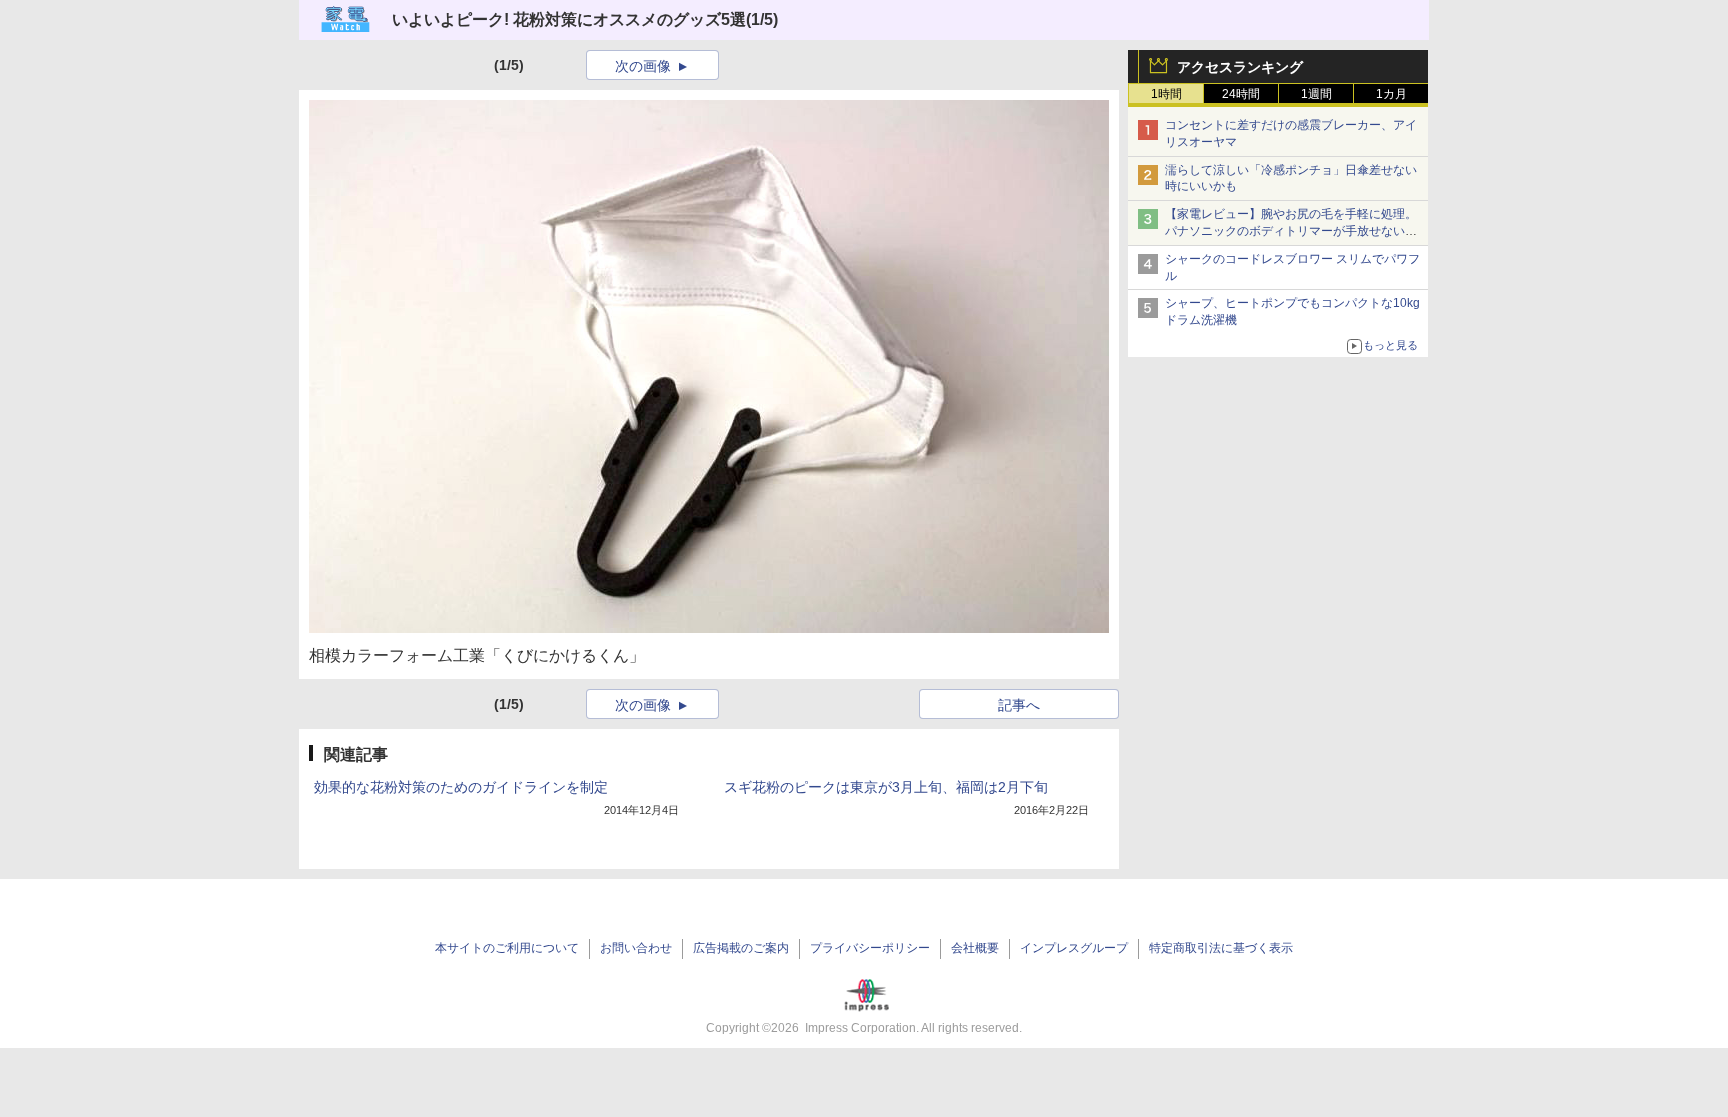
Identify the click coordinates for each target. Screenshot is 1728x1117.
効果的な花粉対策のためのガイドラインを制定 (461, 787)
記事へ (1019, 705)
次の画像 (643, 66)
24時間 (1241, 94)
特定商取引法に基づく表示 (1221, 948)
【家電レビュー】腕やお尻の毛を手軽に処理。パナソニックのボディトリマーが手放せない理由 (1291, 231)
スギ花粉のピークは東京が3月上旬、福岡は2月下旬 (886, 787)
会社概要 (975, 948)
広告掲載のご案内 (741, 948)
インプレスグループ (1074, 948)
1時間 (1166, 94)
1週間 (1316, 94)
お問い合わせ (636, 948)
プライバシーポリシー (870, 948)
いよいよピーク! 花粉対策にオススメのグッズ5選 (569, 19)
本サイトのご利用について (507, 948)
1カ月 (1391, 94)
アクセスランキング (1240, 67)
